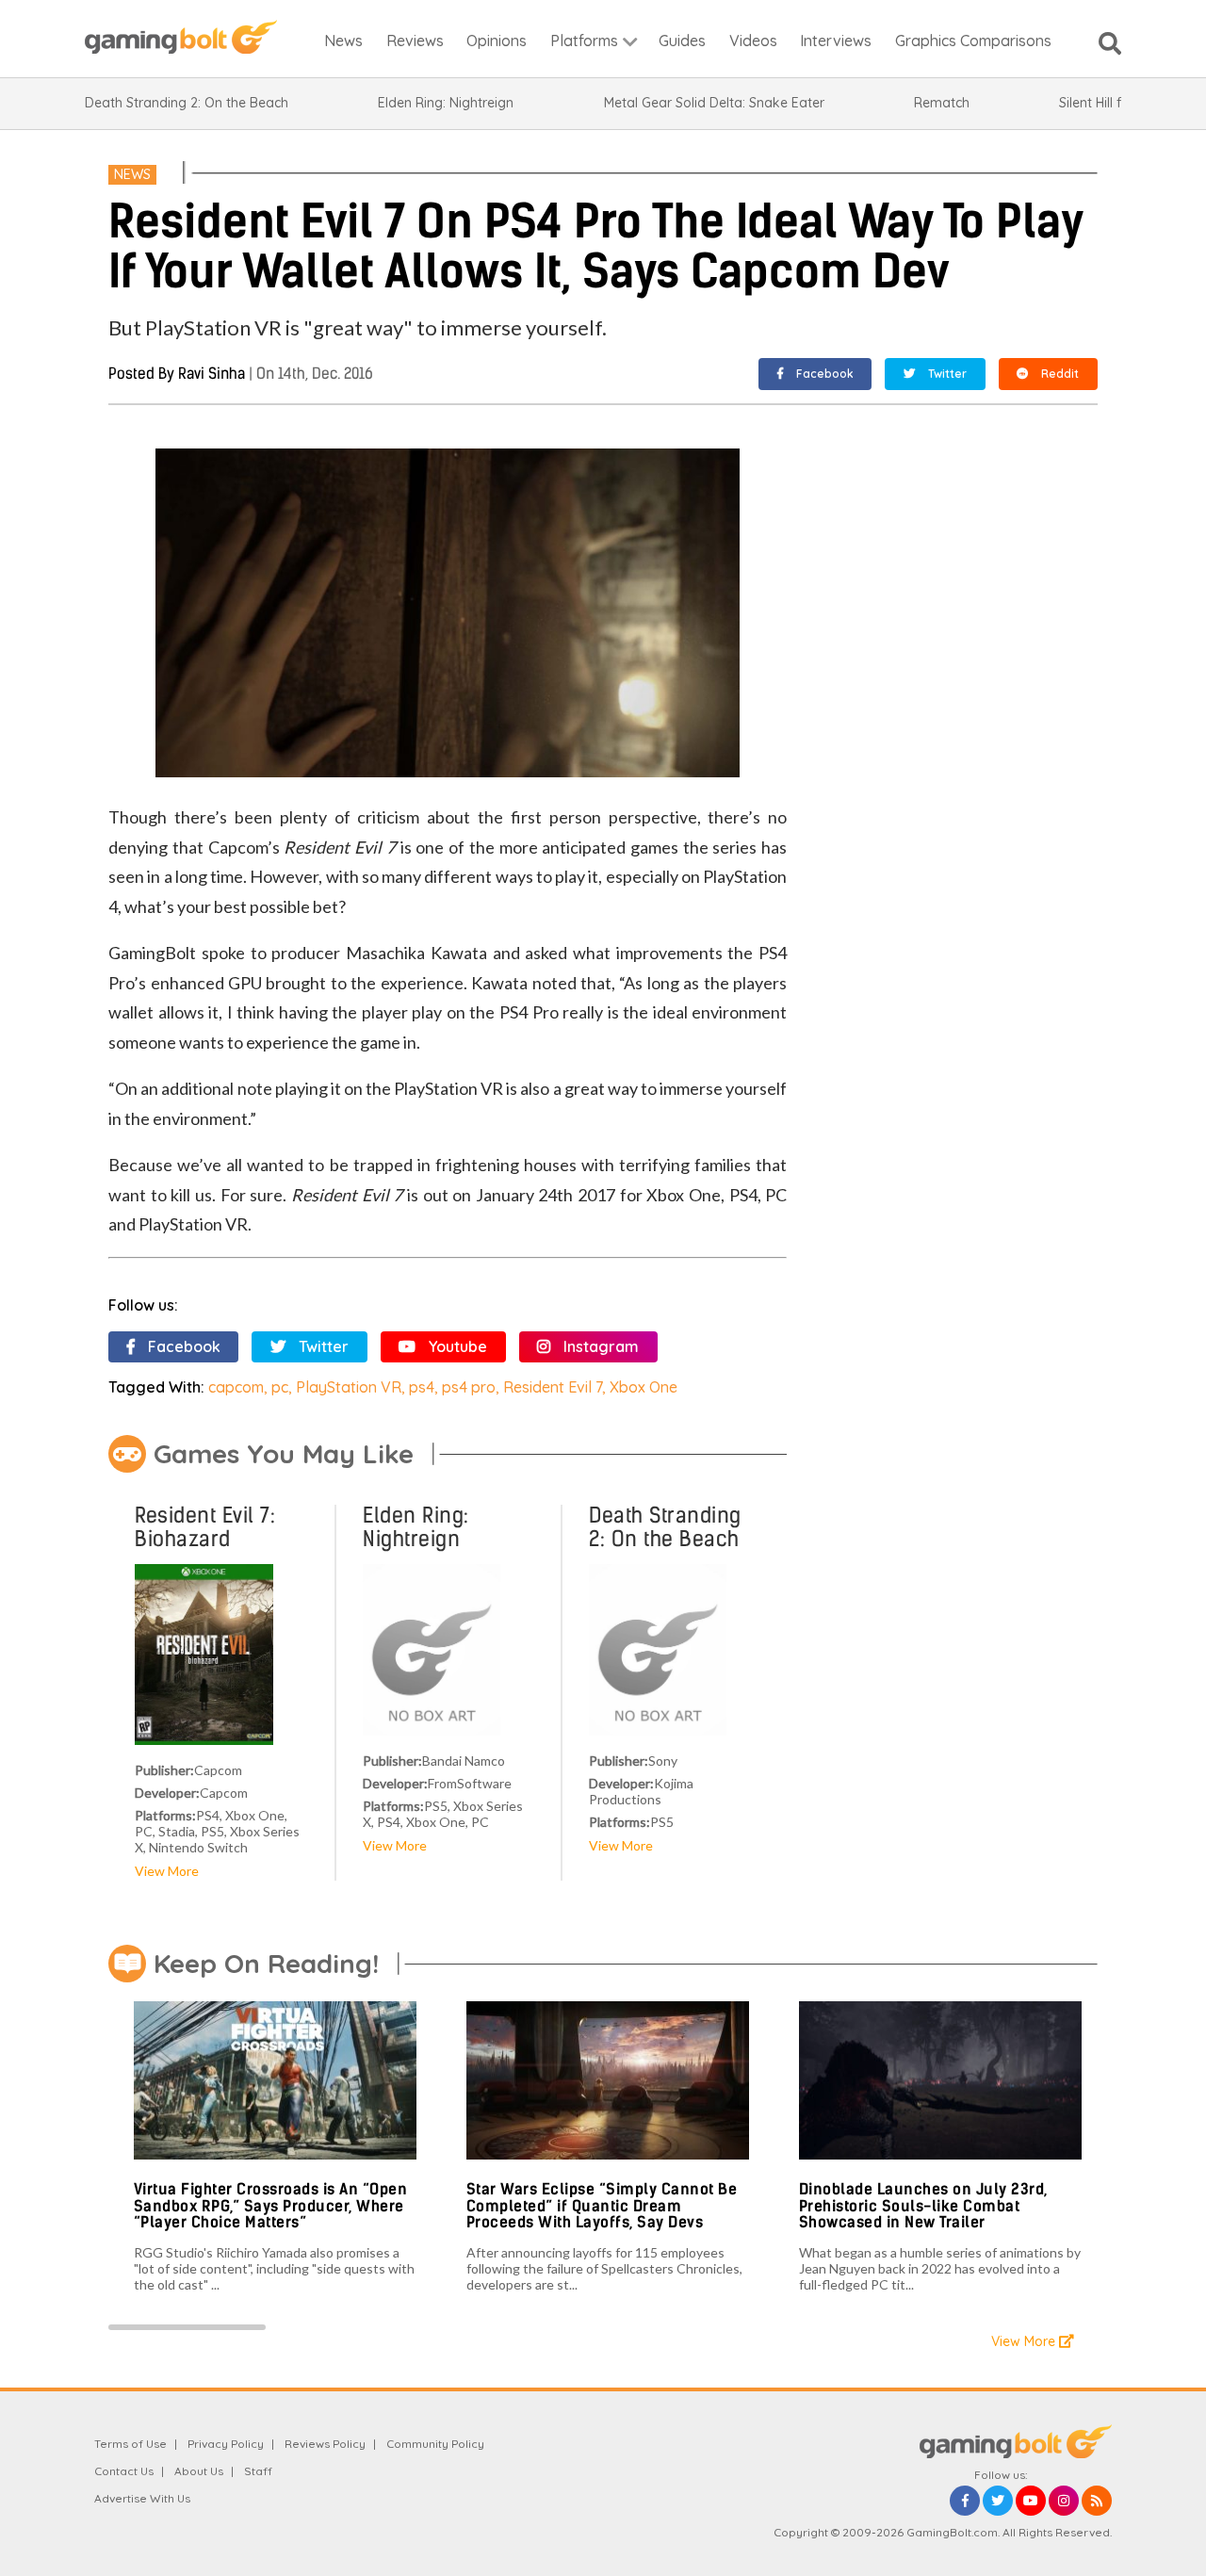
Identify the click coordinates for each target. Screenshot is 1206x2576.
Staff (258, 2471)
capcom (236, 1387)
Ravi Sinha (212, 374)
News (132, 174)
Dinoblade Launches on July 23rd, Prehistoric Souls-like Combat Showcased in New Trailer (923, 2206)
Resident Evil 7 (553, 1387)
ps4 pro (469, 1387)
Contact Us (124, 2471)
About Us (199, 2471)
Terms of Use (130, 2444)
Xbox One (644, 1387)
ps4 (422, 1387)
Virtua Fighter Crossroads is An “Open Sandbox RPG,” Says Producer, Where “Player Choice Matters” (271, 2206)
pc (280, 1387)
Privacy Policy (226, 2444)
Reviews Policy (325, 2444)
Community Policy (435, 2444)
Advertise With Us (142, 2498)
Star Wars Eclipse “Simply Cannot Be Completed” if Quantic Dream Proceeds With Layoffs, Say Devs (602, 2206)
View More (167, 1871)
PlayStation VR (349, 1387)
